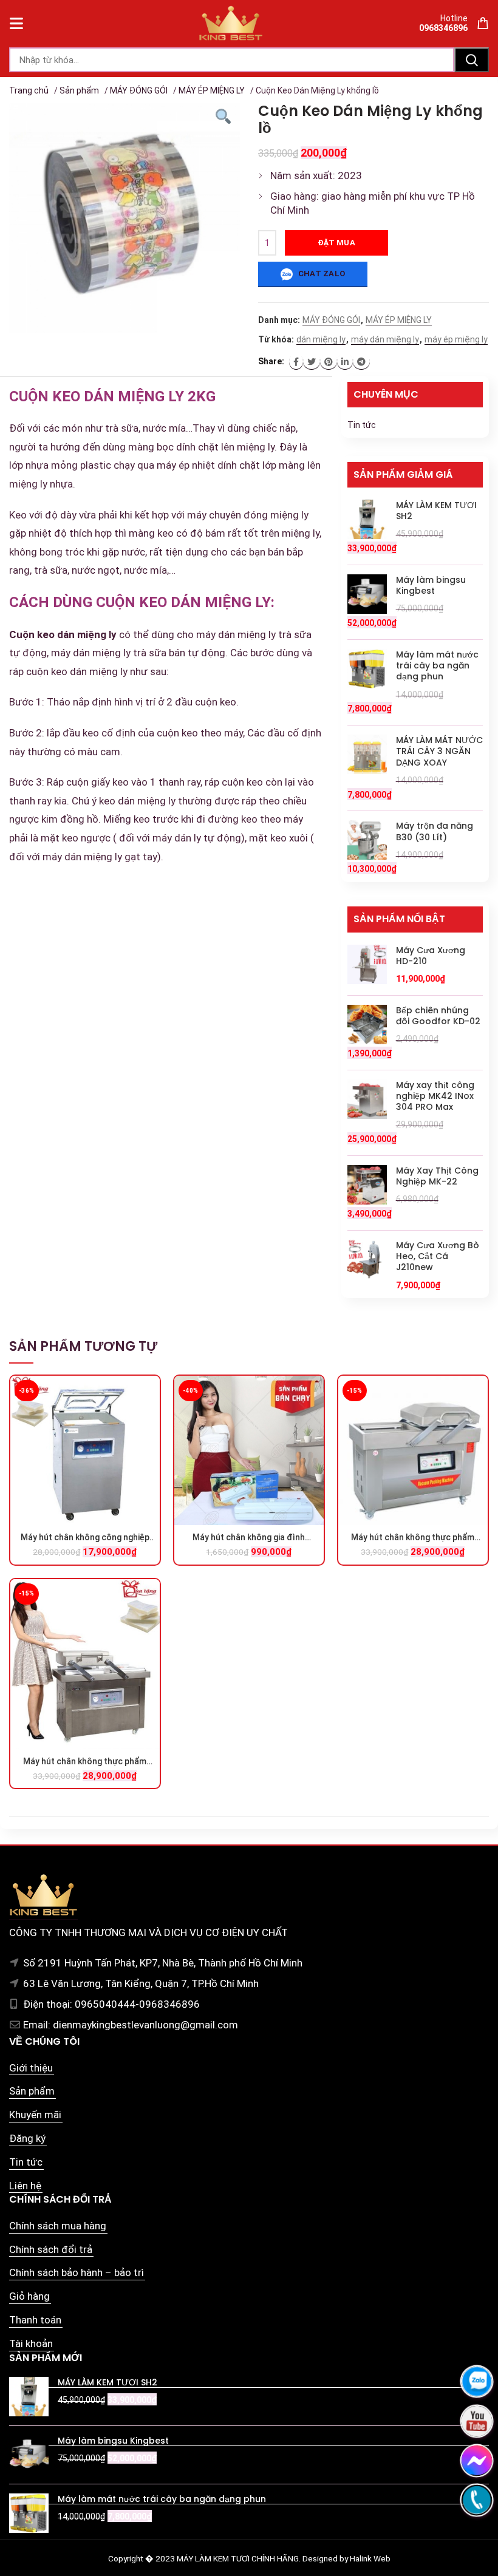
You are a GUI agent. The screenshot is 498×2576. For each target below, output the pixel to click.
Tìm (472, 60)
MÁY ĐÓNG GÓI (139, 90)
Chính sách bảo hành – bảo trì (77, 2272)
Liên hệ (25, 2186)
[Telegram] (361, 362)
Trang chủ (29, 90)
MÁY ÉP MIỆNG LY (212, 90)
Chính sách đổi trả (51, 2249)
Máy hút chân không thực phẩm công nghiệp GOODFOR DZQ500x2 (413, 1538)
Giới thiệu (31, 2068)
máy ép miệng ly (456, 339)
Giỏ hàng (29, 2296)
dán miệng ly (321, 339)
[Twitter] (312, 362)
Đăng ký (27, 2138)
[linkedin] (345, 362)
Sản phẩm (79, 90)
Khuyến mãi (35, 2115)
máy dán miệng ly (385, 339)
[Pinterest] (329, 362)
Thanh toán (35, 2320)
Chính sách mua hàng (58, 2226)
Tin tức (362, 425)
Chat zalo (320, 274)
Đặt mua (336, 243)
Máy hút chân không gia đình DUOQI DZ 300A (249, 1538)
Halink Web (370, 2558)
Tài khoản (31, 2343)
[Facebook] (296, 362)
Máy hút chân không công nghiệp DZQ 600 (85, 1538)
